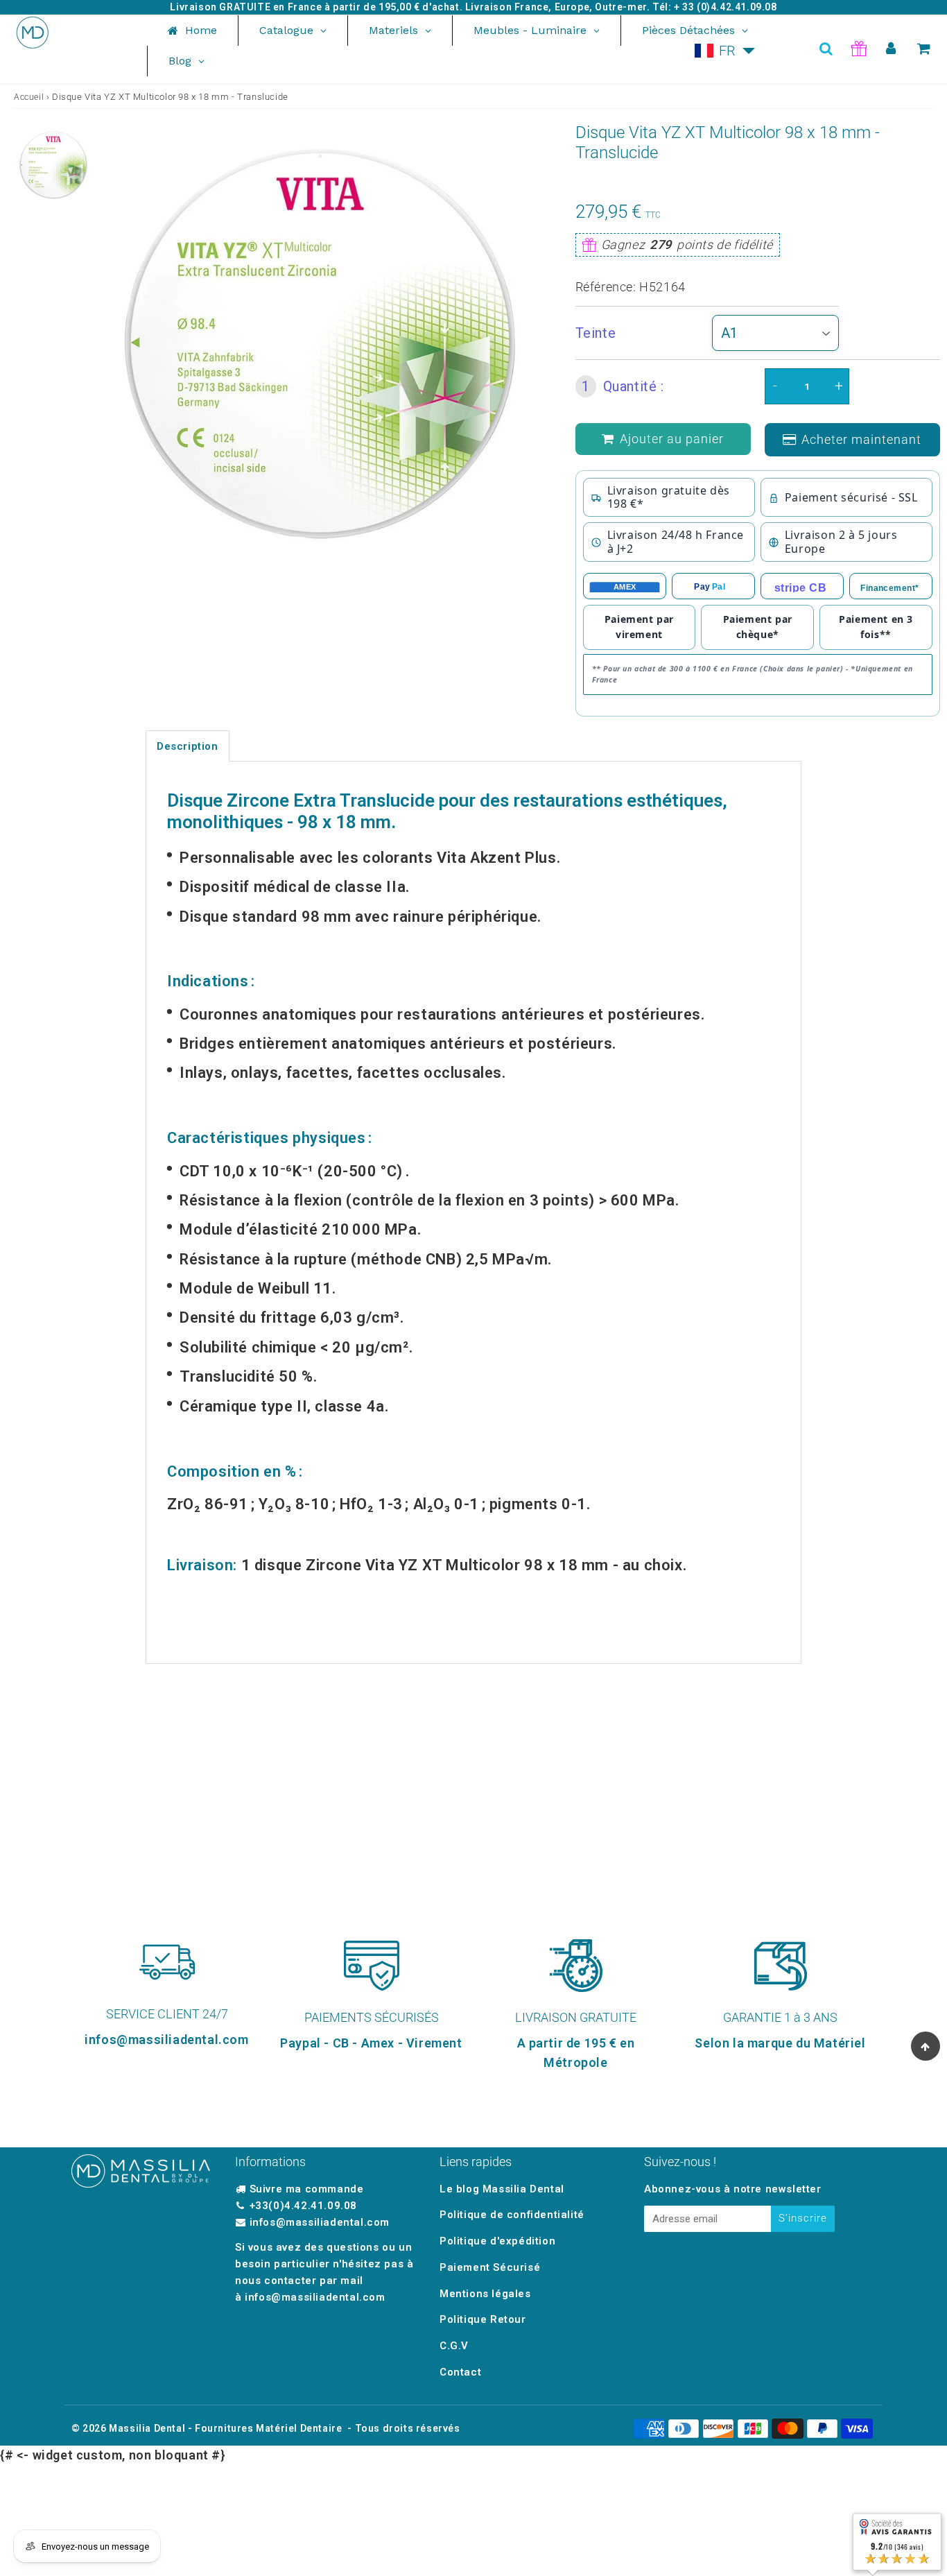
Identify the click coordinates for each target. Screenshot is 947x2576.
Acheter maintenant (861, 439)
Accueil (29, 97)
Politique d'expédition (497, 2241)
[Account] (891, 49)
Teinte (596, 333)
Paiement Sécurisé (490, 2267)
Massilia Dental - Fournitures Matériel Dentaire (225, 2428)
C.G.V (454, 2346)
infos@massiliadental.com (320, 2222)
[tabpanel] (53, 165)
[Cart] (924, 49)
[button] (725, 51)
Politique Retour (483, 2319)
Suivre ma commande (307, 2189)
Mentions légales (485, 2294)
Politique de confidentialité (512, 2215)
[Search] (826, 49)
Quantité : (623, 386)
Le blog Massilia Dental (502, 2189)
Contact (460, 2372)
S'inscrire (803, 2218)
